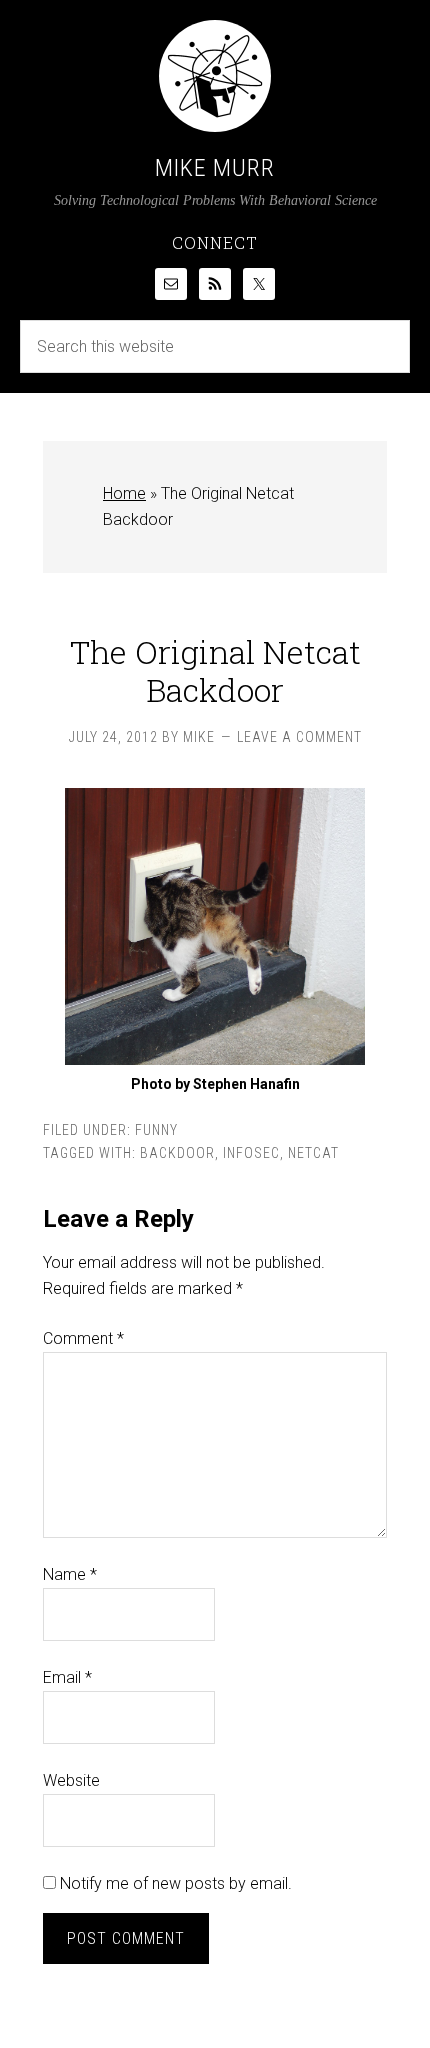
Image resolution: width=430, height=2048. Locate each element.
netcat (313, 1153)
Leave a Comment (299, 737)
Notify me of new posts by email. (176, 1883)
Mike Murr (215, 168)
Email (67, 1677)
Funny (156, 1130)
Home (124, 493)
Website (71, 1780)
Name (70, 1574)
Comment (83, 1338)
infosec (251, 1153)
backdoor (177, 1153)
